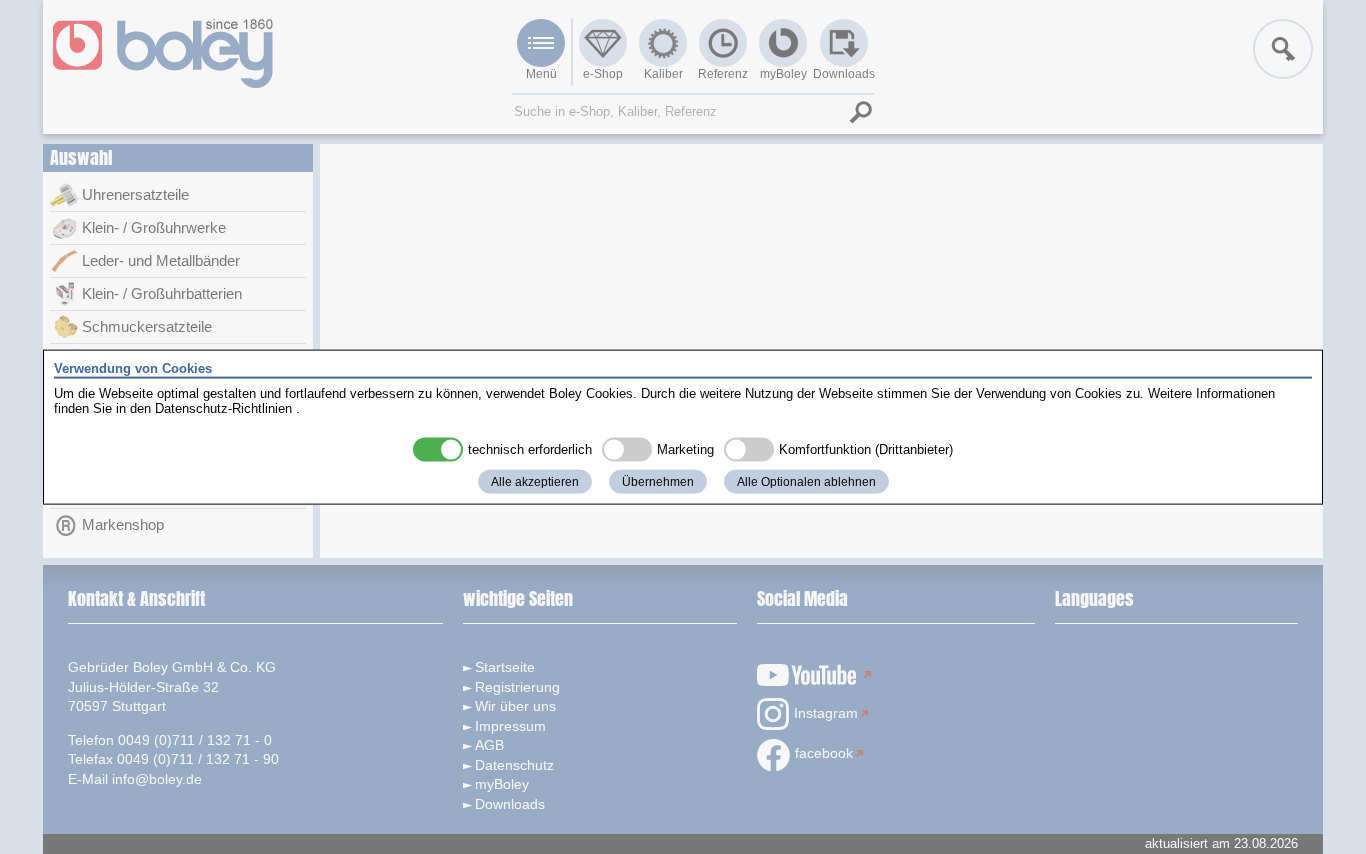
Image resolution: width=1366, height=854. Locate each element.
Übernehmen (658, 481)
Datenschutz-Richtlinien (223, 408)
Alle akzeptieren (535, 481)
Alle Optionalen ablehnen (806, 481)
